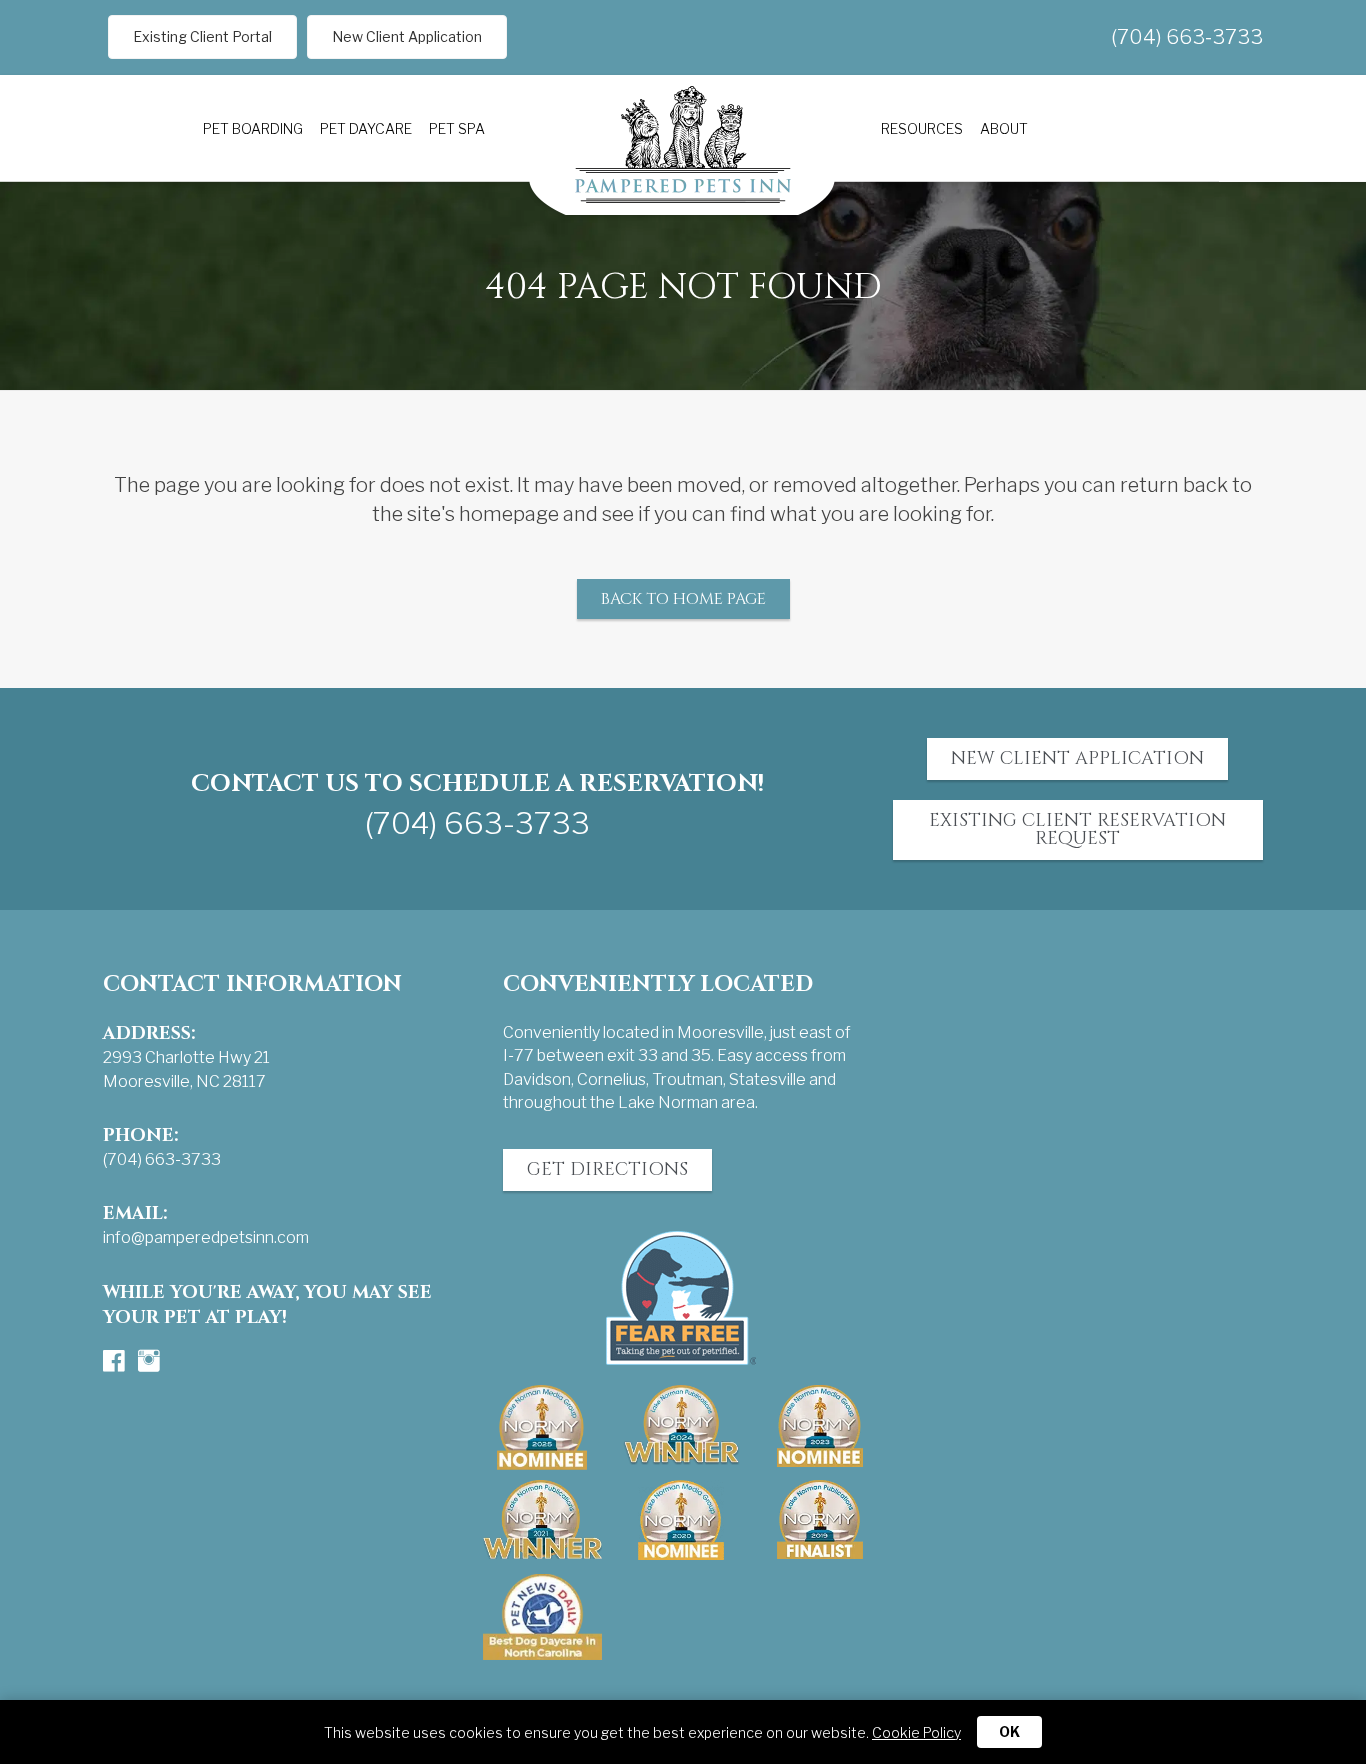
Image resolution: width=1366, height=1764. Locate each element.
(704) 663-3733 (1187, 37)
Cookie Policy (916, 1732)
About (1004, 128)
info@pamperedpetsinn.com (206, 1237)
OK (1009, 1731)
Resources (922, 128)
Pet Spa (457, 128)
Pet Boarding (253, 128)
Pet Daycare (366, 128)
